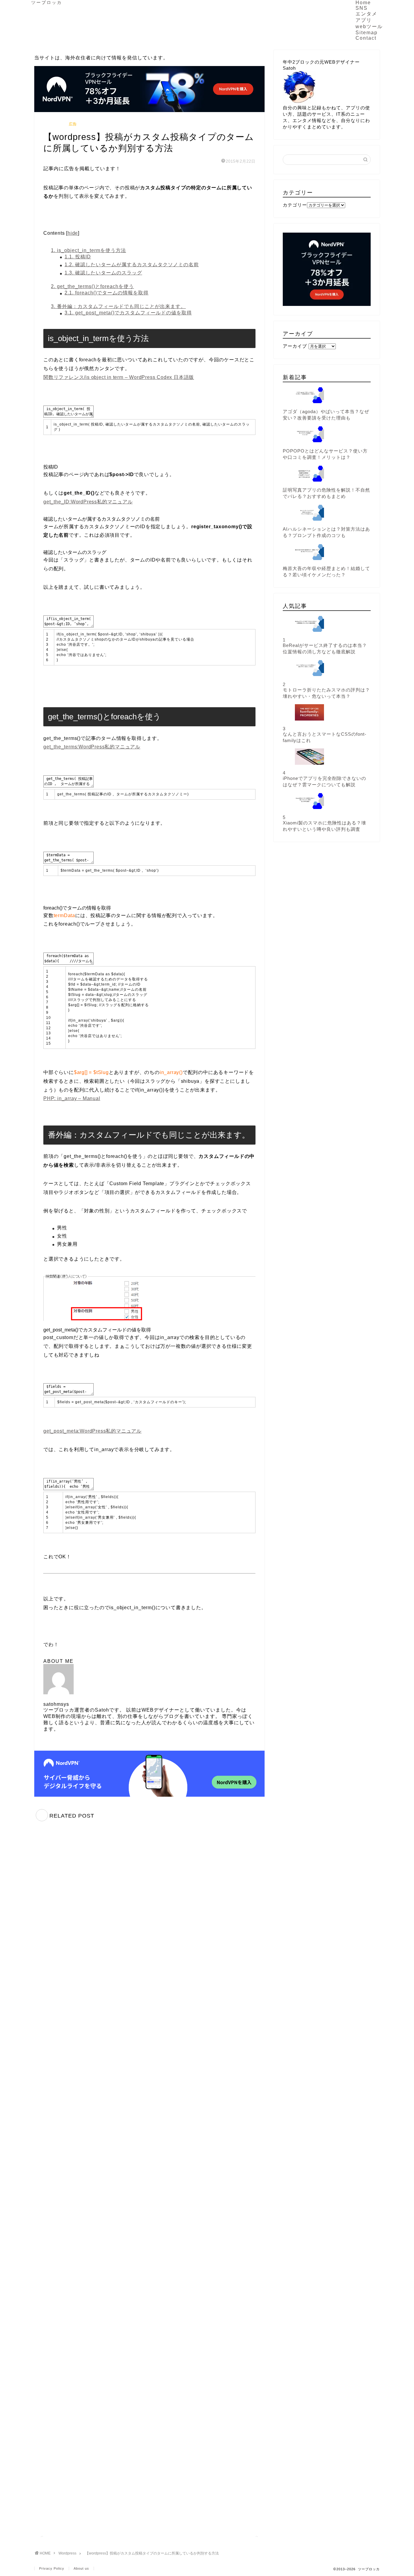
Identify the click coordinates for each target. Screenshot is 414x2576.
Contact (366, 38)
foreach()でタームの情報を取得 (107, 293)
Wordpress (55, 124)
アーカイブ (295, 346)
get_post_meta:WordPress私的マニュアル (92, 1431)
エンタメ (366, 14)
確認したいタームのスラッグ (103, 273)
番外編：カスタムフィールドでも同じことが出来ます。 (118, 306)
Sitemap (367, 33)
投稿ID (78, 257)
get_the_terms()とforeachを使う (92, 286)
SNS (362, 8)
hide (73, 233)
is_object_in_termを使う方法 (88, 250)
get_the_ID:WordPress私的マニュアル (88, 502)
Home (363, 3)
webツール (369, 27)
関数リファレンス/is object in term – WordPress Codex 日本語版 (119, 377)
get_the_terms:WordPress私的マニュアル (92, 747)
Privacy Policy (52, 2568)
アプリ (364, 20)
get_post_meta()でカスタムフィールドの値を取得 (128, 313)
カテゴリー (295, 205)
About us (81, 2568)
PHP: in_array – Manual (72, 1098)
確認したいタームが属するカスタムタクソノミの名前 (132, 265)
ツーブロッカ (47, 3)
